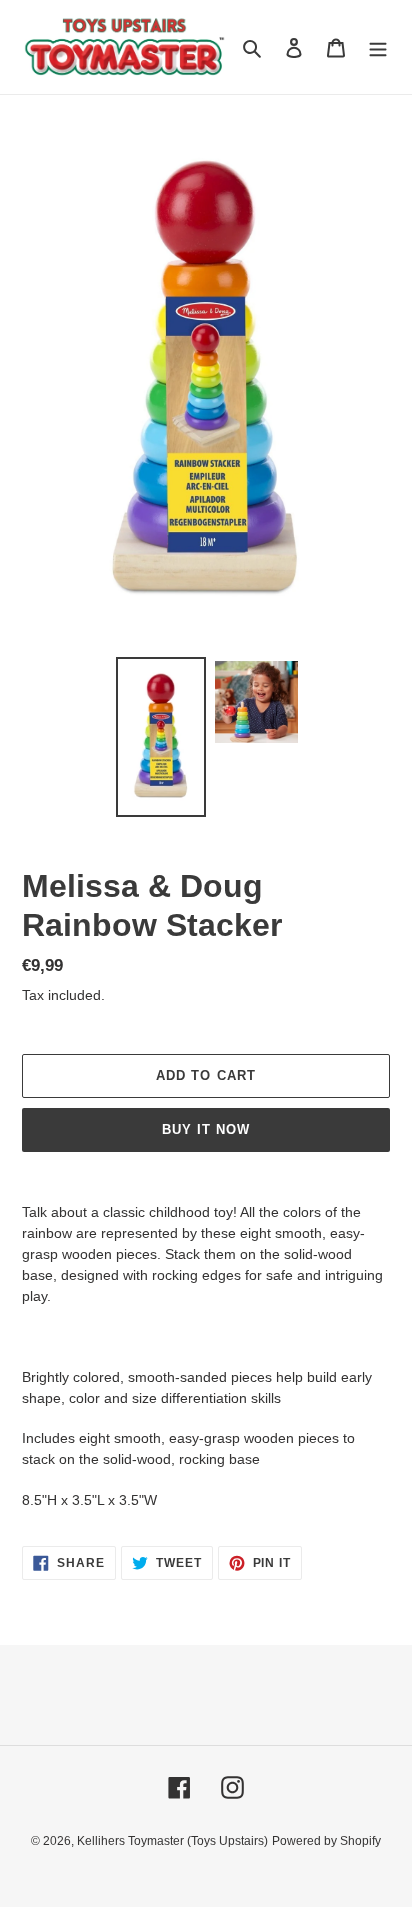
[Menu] (378, 47)
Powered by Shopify (326, 1841)
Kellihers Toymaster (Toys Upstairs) (172, 1841)
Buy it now (206, 1129)
